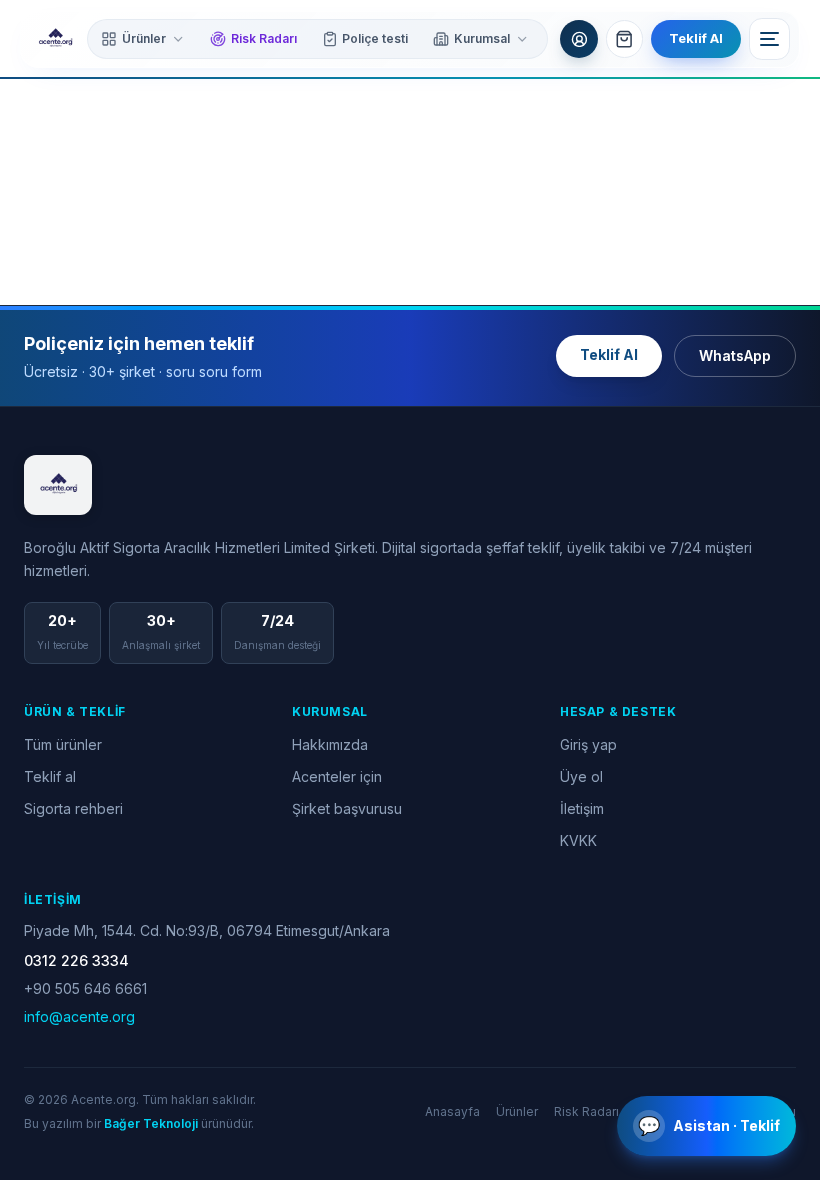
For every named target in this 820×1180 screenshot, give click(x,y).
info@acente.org (79, 1016)
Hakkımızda (330, 744)
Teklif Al (696, 38)
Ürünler (144, 38)
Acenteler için (337, 776)
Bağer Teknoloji (151, 1123)
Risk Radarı (264, 38)
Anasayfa (452, 1111)
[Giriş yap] (579, 39)
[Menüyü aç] (770, 39)
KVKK (578, 840)
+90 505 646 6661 (85, 988)
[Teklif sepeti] (625, 39)
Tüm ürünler (63, 744)
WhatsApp (735, 355)
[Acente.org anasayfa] (55, 39)
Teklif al (50, 776)
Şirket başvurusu (347, 808)
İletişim (582, 808)
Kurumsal (482, 38)
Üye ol (581, 776)
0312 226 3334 (76, 960)
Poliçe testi (375, 38)
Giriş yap (588, 744)
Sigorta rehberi (73, 808)
